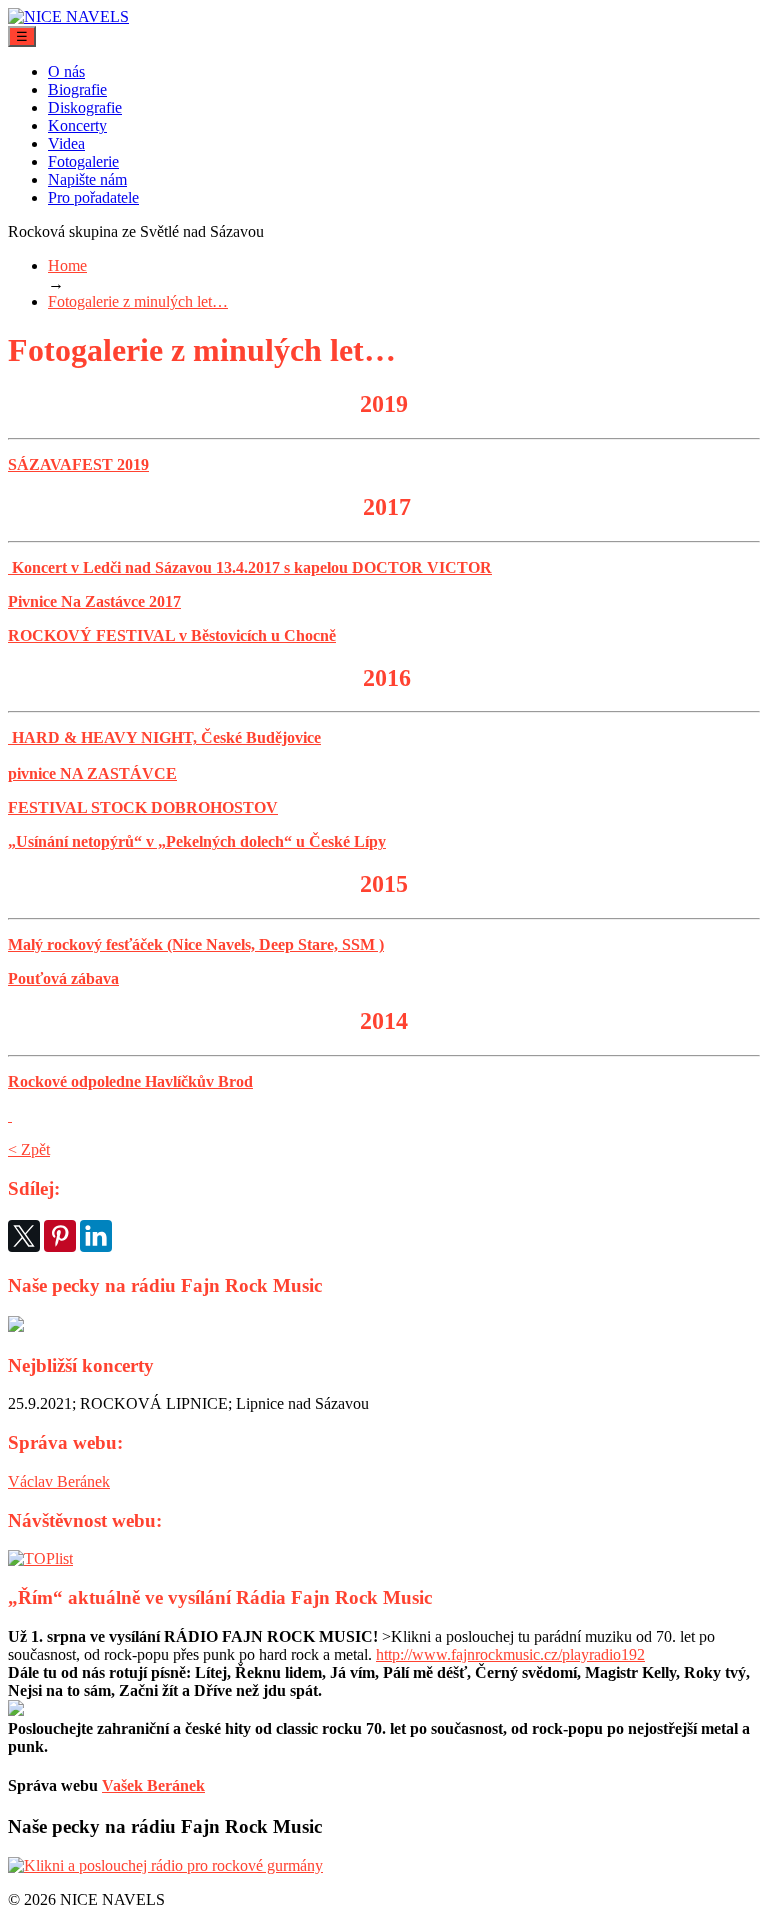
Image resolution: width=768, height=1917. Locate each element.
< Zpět (29, 1149)
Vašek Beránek (153, 1785)
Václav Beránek (59, 1481)
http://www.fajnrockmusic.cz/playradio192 (510, 1654)
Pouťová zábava (63, 978)
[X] (24, 1236)
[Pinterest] (60, 1236)
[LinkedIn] (96, 1236)
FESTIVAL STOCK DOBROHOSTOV (143, 807)
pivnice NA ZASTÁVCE (92, 773)
